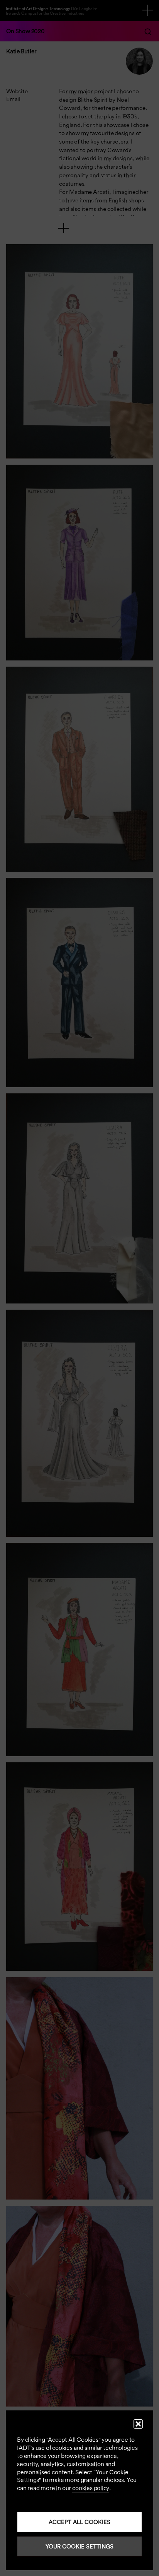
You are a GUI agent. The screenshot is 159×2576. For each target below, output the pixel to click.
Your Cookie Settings (79, 2546)
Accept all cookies (79, 2522)
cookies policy (91, 2488)
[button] (138, 2424)
